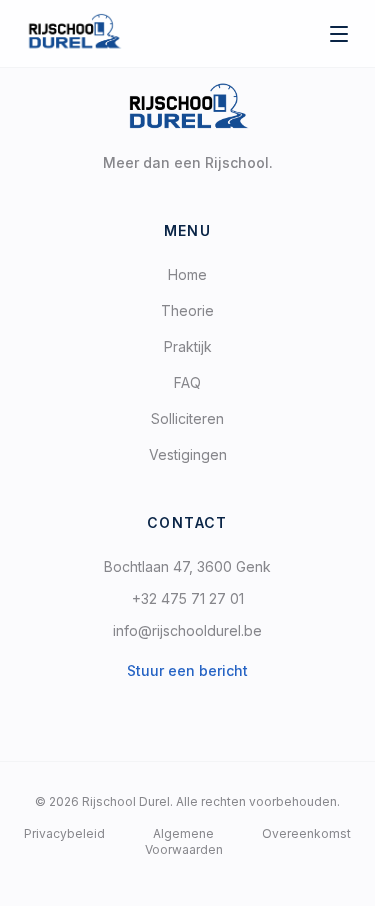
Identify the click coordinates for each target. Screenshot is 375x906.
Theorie (187, 310)
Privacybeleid (64, 833)
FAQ (187, 382)
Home (187, 274)
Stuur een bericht (187, 670)
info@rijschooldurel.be (187, 630)
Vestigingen (188, 454)
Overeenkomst (306, 833)
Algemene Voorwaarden (184, 841)
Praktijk (188, 346)
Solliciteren (187, 418)
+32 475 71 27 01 (188, 598)
